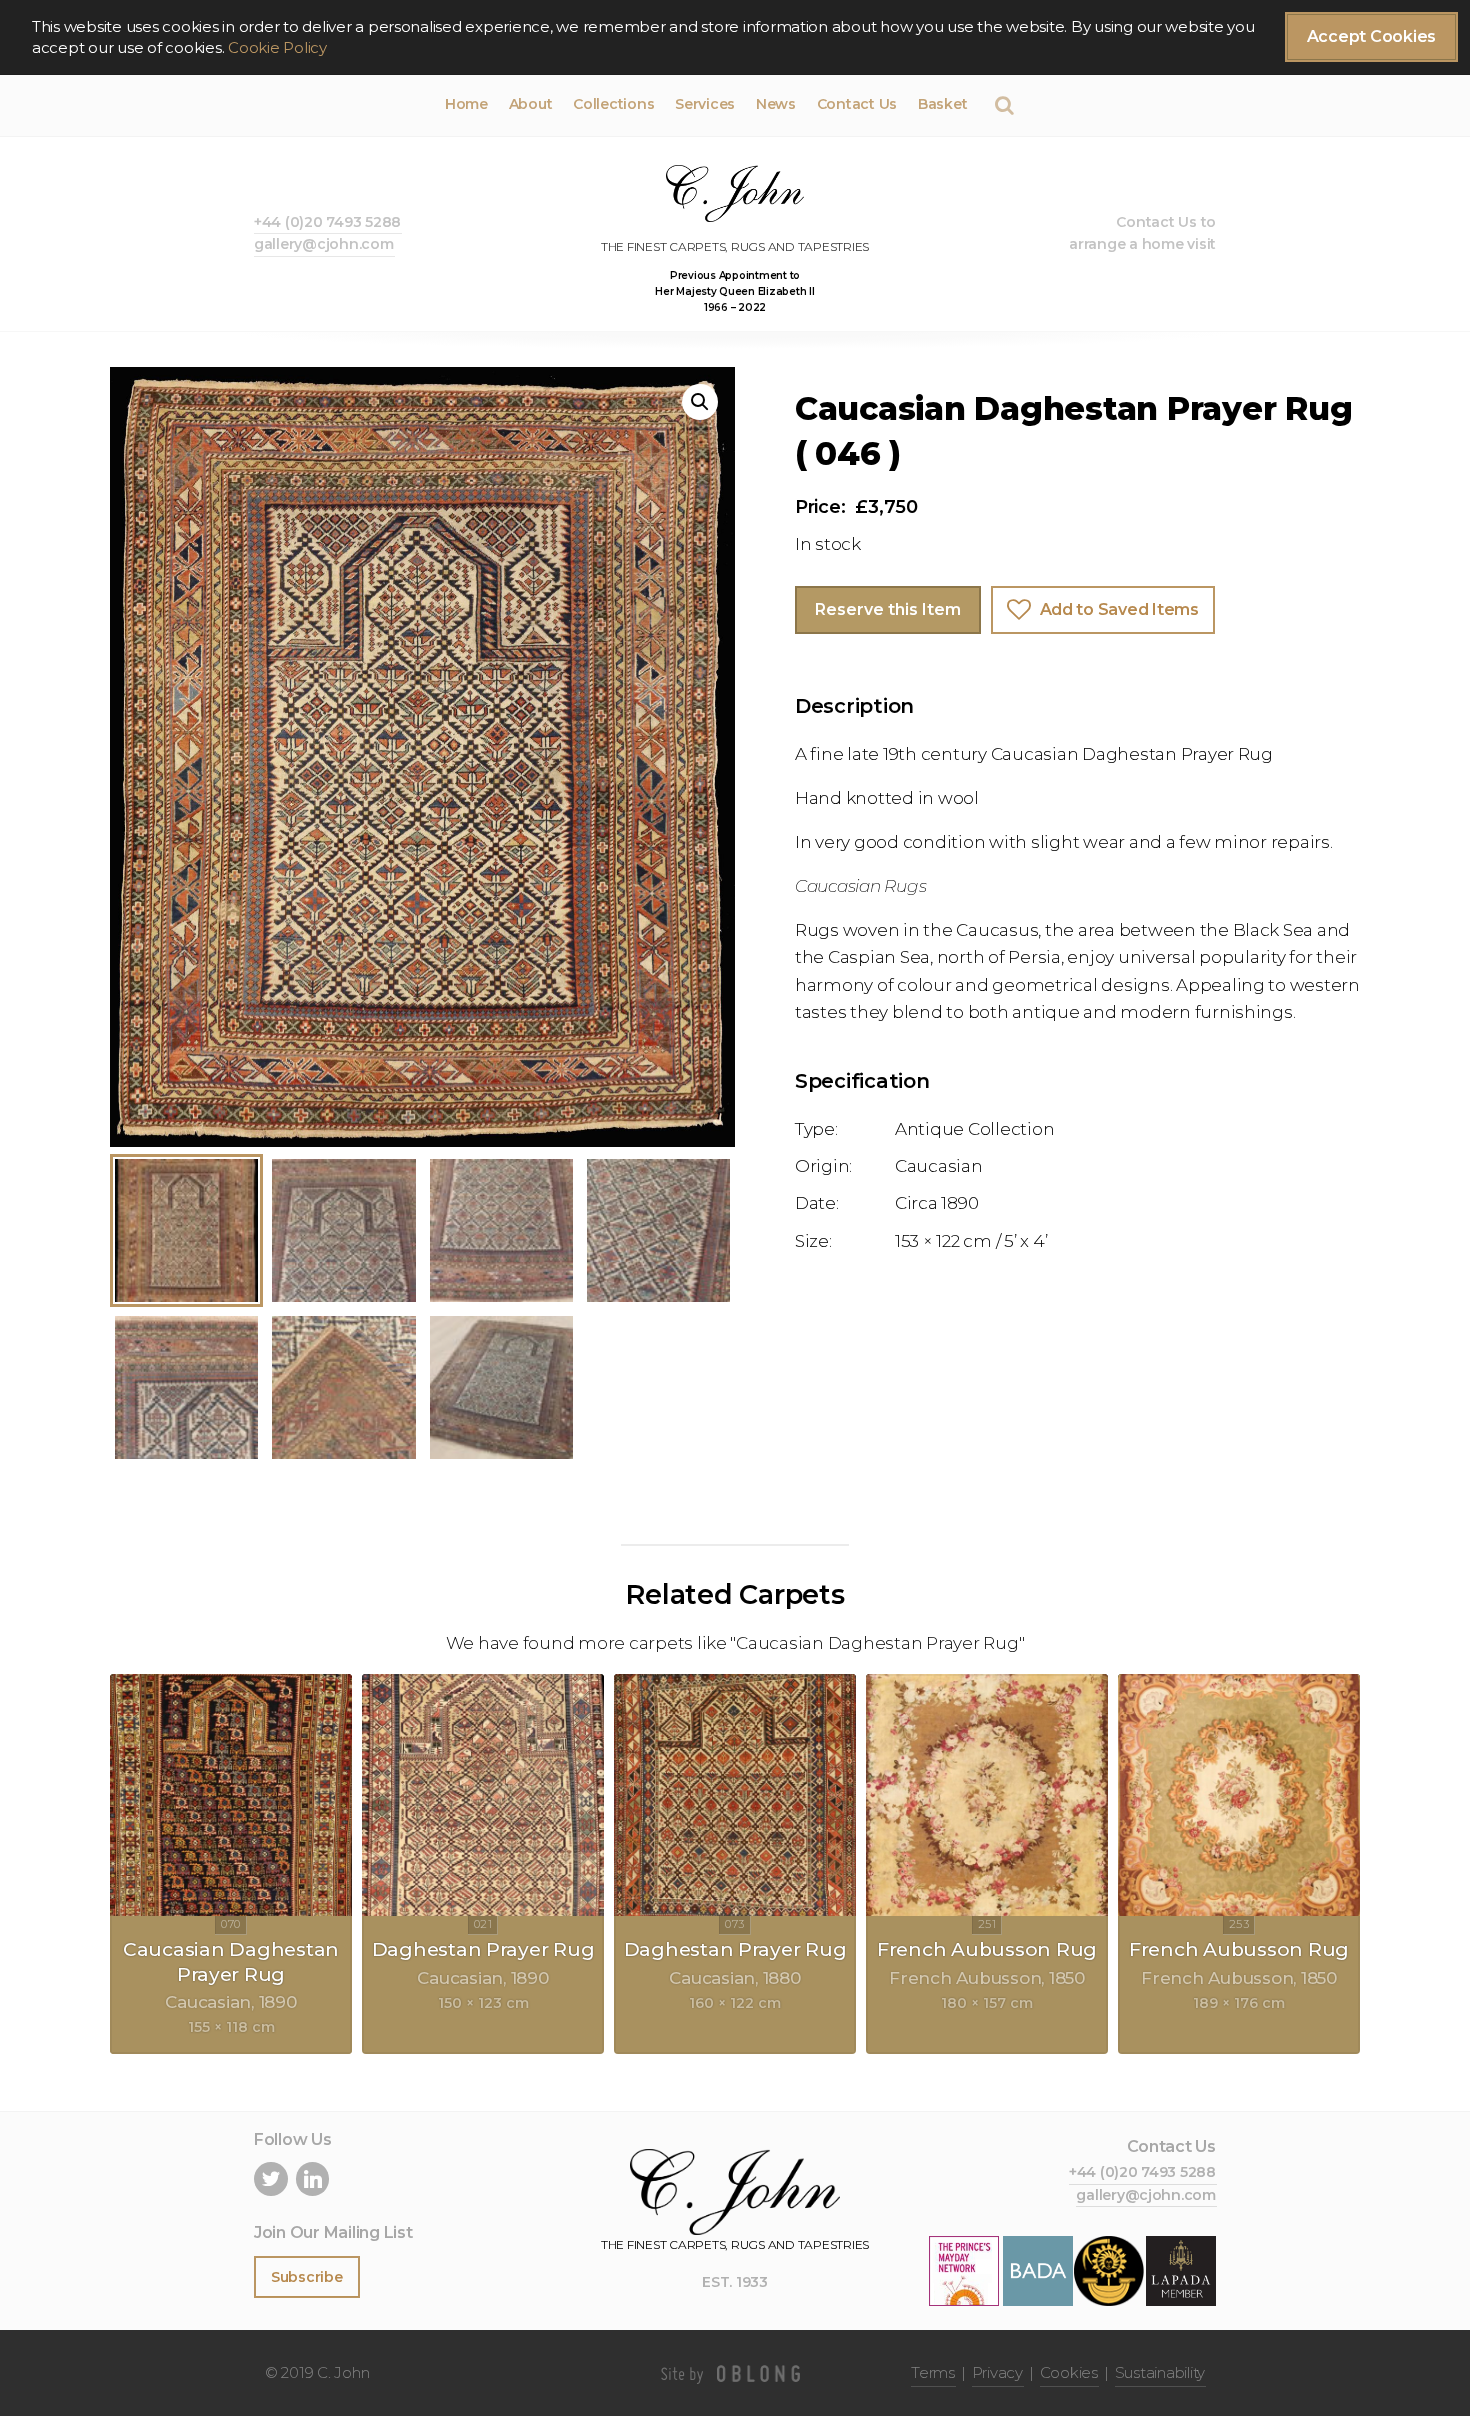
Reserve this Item (888, 609)
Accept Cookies (1371, 36)
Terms (933, 2372)
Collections (613, 104)
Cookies (1069, 2372)
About (531, 104)
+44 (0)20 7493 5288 (327, 222)
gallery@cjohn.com (324, 244)
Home (466, 104)
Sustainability (1160, 2372)
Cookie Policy (277, 47)
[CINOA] (1109, 2269)
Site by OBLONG (735, 2373)
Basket (942, 104)
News (776, 104)
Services (705, 104)
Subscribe (307, 2277)
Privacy (997, 2372)
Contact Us (857, 104)
